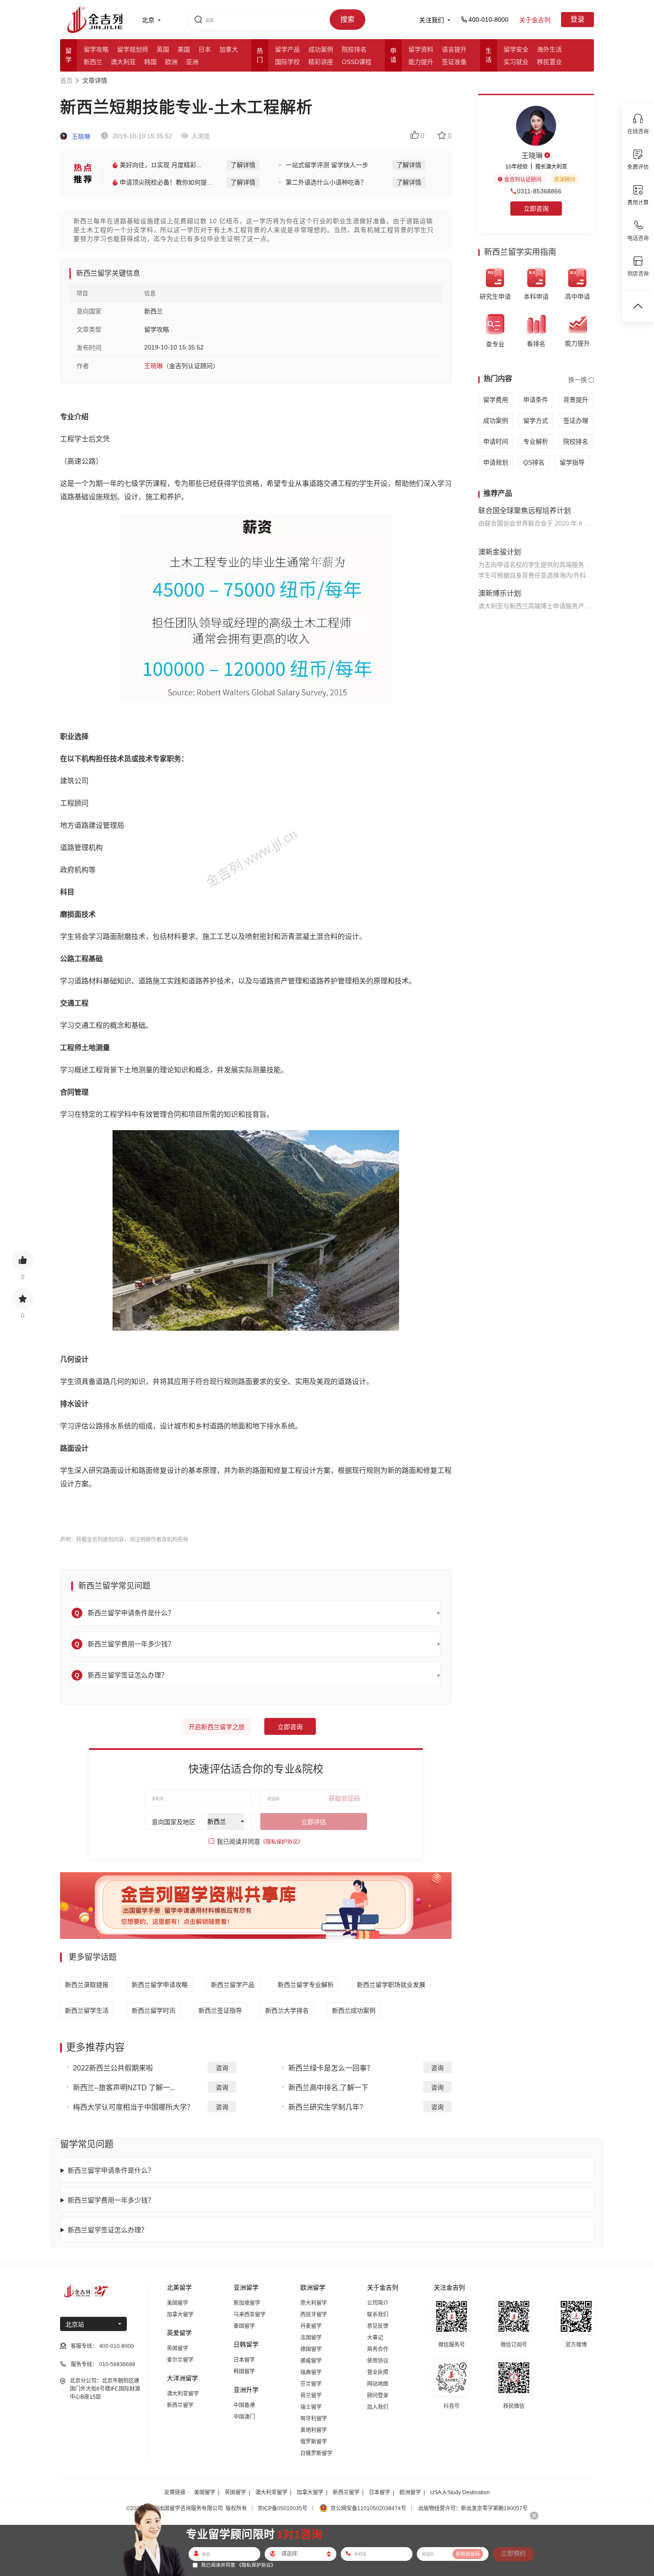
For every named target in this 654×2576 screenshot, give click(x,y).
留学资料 (421, 49)
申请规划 (496, 462)
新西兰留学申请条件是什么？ (111, 2170)
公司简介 (378, 2303)
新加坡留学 (247, 2303)
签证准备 (454, 62)
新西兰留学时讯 (153, 2010)
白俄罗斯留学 (316, 2453)
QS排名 (534, 462)
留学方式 (536, 421)
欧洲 (171, 62)
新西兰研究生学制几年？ (327, 2107)
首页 (66, 80)
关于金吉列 (535, 20)
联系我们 (378, 2315)
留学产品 (287, 49)
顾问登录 (378, 2395)
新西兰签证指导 (220, 2010)
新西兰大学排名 (287, 2010)
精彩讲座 (321, 62)
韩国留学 (244, 2371)
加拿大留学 (180, 2315)
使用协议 (378, 2361)
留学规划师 (133, 49)
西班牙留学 (314, 2315)
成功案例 (321, 49)
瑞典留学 (311, 2372)
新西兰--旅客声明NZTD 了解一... (124, 2088)
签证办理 (576, 421)
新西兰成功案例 (354, 2010)
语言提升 (454, 49)
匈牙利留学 (314, 2419)
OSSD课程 (357, 62)
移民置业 (549, 62)
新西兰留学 (180, 2405)
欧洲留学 (410, 2492)
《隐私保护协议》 (282, 1842)
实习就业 (516, 62)
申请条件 (536, 400)
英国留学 (178, 2348)
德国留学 (311, 2349)
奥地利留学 (314, 2430)
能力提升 (421, 62)
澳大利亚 (123, 62)
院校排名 (354, 49)
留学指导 (572, 462)
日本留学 (244, 2360)
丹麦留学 (311, 2326)
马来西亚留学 (250, 2315)
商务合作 (378, 2349)
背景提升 (576, 400)
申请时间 (496, 441)
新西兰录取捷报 (87, 1985)
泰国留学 (244, 2326)
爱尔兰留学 (180, 2360)
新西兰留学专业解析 (306, 1985)
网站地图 (378, 2384)
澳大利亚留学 (183, 2394)
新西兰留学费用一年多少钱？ (111, 2200)
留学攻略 (96, 49)
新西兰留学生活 (87, 2010)
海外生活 (549, 49)
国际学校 (287, 62)
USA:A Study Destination (460, 2492)
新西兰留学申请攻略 (160, 1985)
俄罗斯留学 (314, 2442)
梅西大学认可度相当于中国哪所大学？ (133, 2107)
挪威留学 (311, 2361)
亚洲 (192, 62)
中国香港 (244, 2405)
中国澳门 (244, 2417)
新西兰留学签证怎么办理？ (108, 2230)
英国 (163, 49)
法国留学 (311, 2338)
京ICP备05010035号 (283, 2508)
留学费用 (496, 400)
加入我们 (378, 2407)
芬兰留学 (311, 2384)
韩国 (150, 62)
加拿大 (229, 49)
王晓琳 (80, 136)
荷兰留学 (311, 2395)
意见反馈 (378, 2326)
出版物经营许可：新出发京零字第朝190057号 (473, 2508)
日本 (205, 49)
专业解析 (536, 441)
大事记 (375, 2338)
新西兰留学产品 (233, 1985)
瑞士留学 (311, 2407)
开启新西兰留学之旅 (217, 1727)
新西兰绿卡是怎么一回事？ (331, 2068)
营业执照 (378, 2372)
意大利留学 (314, 2303)
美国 (184, 49)
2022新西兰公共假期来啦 (113, 2068)
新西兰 (93, 62)
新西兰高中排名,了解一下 (328, 2088)
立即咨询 (290, 1727)
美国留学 (178, 2303)
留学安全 (516, 49)
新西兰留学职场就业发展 (391, 1985)
